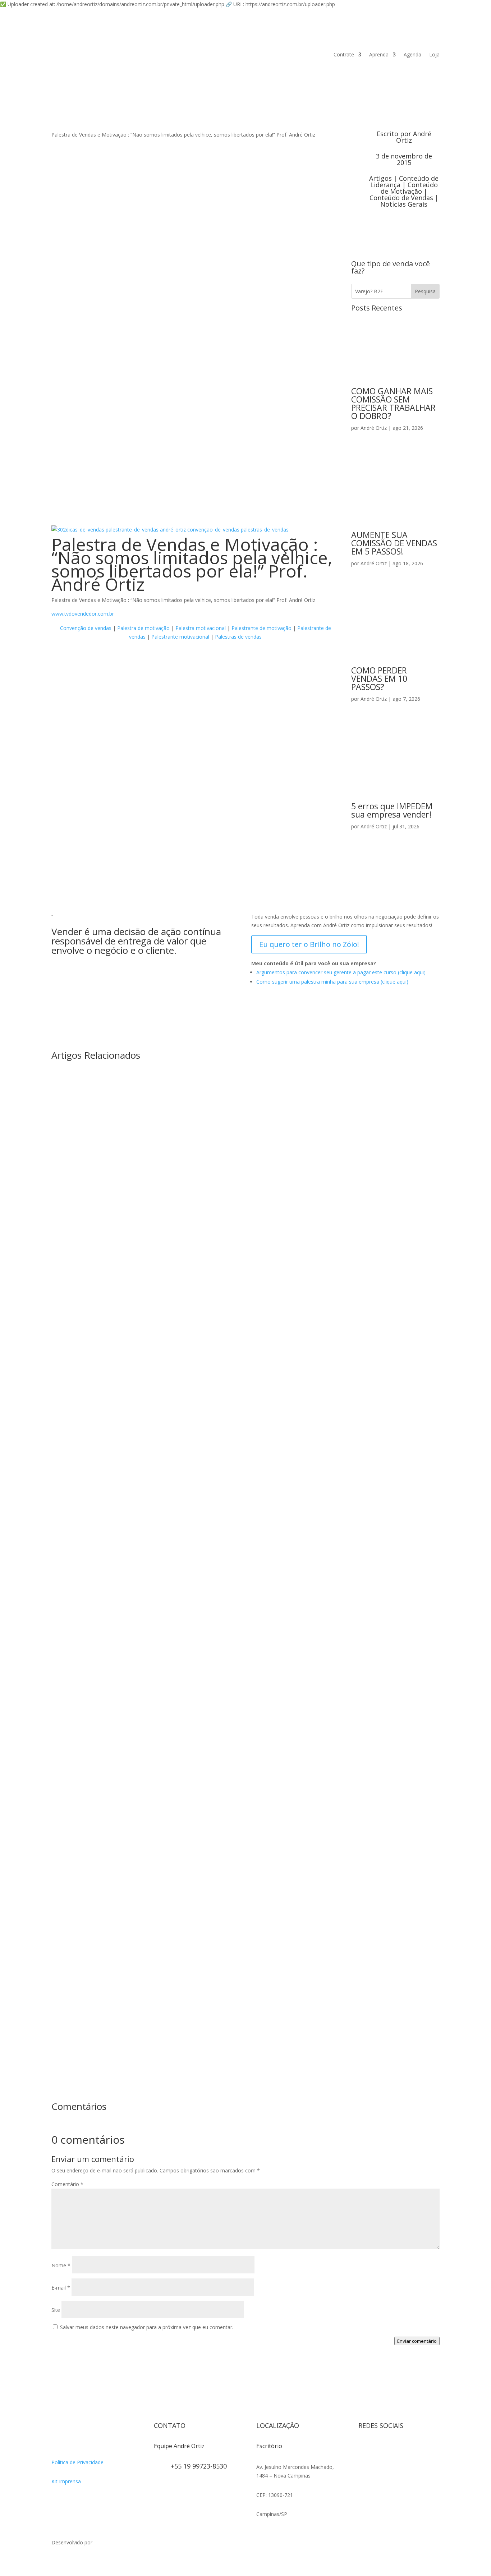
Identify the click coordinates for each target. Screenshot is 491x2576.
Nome (61, 2265)
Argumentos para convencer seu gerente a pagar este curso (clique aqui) (341, 972)
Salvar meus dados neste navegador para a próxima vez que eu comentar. (147, 2327)
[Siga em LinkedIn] (364, 2463)
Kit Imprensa (66, 2481)
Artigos (380, 178)
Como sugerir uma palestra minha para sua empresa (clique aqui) (332, 982)
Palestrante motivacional (180, 637)
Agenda (412, 54)
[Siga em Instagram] (364, 2449)
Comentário (67, 2184)
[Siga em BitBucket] (422, 2449)
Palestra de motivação (143, 628)
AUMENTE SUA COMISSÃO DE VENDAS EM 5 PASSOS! (394, 543)
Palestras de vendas (238, 637)
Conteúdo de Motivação (409, 188)
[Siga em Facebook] (378, 2449)
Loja (434, 54)
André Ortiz (414, 137)
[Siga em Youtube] (407, 2449)
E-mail (61, 2288)
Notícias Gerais (404, 204)
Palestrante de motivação (261, 628)
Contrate (344, 54)
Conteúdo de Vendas (401, 198)
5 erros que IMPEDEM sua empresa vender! (392, 810)
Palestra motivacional (201, 628)
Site (56, 2310)
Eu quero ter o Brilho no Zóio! (309, 944)
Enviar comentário (417, 2341)
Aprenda (379, 54)
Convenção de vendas (86, 628)
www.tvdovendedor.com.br (83, 614)
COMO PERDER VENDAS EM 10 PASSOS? (379, 678)
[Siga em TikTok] (393, 2449)
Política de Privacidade (77, 2462)
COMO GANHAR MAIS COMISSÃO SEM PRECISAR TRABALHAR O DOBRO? (393, 403)
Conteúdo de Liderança (405, 181)
